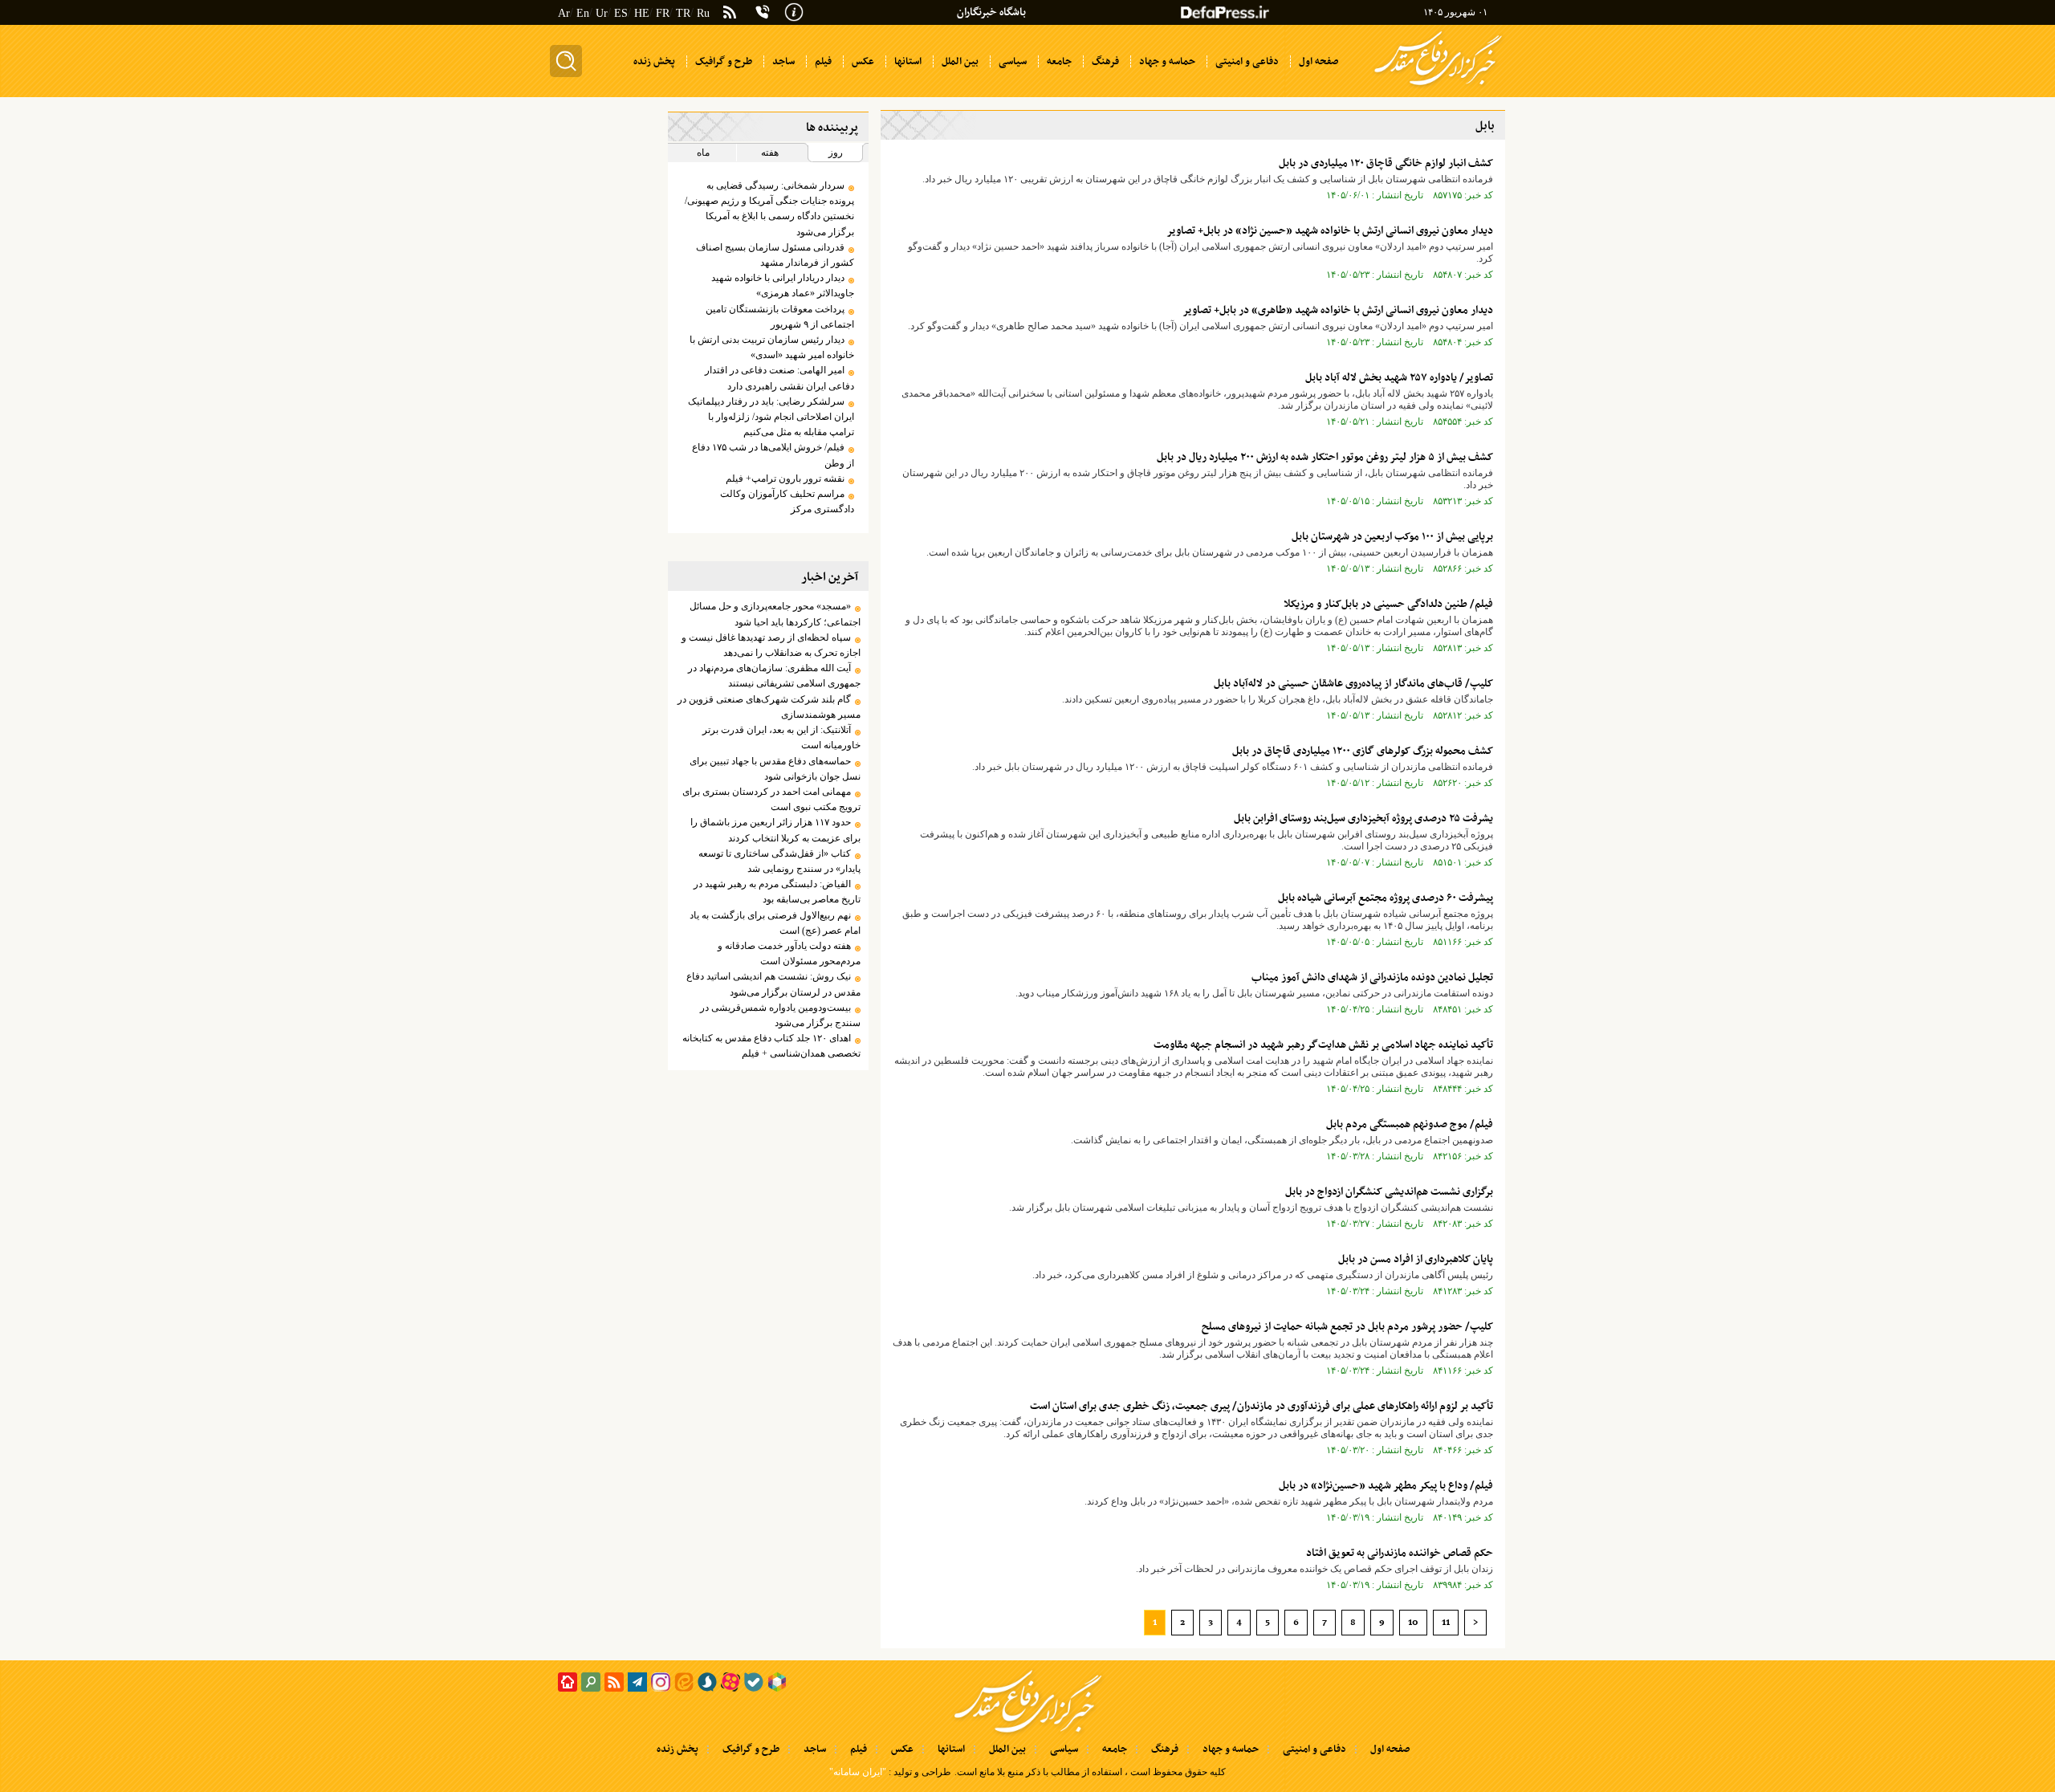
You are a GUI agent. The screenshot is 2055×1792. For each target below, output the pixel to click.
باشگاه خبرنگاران (991, 12)
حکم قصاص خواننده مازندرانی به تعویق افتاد (1400, 1553)
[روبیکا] (777, 1682)
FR (663, 13)
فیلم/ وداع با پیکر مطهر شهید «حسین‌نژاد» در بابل (1386, 1486)
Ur (602, 13)
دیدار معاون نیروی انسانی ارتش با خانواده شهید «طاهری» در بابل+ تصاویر (1338, 310)
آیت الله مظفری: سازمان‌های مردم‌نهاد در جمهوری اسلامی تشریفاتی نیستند (774, 676)
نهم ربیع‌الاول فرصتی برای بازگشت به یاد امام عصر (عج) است (775, 923)
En (583, 13)
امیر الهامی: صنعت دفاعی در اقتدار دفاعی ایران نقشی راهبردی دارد (779, 378)
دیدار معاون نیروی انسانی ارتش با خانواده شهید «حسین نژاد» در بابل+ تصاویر (1330, 231)
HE (642, 13)
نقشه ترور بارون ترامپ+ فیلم (785, 479)
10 (1413, 1623)
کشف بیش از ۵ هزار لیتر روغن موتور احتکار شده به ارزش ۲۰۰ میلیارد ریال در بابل (1325, 457)
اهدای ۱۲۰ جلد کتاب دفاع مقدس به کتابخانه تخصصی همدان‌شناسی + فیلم (771, 1046)
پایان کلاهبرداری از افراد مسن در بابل (1416, 1259)
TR (683, 13)
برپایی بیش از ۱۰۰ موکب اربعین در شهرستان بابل (1392, 537)
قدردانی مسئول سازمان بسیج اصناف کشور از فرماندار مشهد (775, 255)
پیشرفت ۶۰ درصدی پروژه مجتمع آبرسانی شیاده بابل (1386, 898)
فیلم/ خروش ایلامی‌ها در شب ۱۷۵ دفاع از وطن (773, 455)
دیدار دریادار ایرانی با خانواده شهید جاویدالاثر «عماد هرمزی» (782, 285)
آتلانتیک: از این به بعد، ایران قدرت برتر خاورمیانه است (781, 737)
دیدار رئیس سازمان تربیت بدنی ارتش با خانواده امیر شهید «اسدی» (771, 347)
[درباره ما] (794, 10)
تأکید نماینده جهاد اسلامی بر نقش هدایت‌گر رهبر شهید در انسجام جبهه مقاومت (1323, 1045)
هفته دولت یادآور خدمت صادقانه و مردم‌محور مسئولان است (789, 953)
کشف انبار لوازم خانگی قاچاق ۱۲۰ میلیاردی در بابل (1386, 163)
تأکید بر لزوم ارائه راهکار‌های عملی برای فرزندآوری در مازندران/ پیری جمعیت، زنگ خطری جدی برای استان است (1261, 1406)
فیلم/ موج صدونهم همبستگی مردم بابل (1410, 1124)
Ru (703, 13)
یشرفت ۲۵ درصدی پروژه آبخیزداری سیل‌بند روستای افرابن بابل (1363, 819)
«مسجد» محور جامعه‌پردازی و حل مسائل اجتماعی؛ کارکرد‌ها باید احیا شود (775, 614)
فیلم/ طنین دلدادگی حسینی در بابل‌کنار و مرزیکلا (1388, 604)
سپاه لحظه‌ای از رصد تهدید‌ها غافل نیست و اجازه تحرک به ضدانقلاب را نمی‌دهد (771, 645)
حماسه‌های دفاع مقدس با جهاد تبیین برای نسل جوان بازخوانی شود (775, 769)
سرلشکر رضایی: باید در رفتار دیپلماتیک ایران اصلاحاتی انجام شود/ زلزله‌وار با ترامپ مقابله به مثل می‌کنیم (771, 417)
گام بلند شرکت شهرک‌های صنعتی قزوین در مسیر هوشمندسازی (769, 707)
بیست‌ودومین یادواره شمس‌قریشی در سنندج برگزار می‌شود (780, 1015)
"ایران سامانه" (858, 1772)
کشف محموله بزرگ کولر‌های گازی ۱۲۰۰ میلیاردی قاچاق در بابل (1363, 751)
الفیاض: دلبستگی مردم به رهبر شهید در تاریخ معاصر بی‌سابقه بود (777, 892)
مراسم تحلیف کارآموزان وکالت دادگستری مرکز (787, 501)
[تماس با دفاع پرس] (763, 12)
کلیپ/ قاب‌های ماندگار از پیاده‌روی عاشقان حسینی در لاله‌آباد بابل (1353, 684)
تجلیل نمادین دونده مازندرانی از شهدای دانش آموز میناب (1372, 977)
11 (1446, 1623)
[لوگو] (1438, 87)
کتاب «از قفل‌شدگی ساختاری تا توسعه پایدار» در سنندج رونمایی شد (779, 861)
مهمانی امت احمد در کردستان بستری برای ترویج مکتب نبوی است (771, 799)
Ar (564, 13)
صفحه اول (1390, 1749)
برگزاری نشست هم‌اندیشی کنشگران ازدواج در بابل (1389, 1192)
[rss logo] (730, 14)
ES (621, 13)
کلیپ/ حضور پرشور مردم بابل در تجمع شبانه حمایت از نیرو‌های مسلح (1347, 1327)
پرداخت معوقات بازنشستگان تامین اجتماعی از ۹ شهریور (779, 317)
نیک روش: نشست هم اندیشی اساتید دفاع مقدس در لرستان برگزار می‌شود (773, 984)
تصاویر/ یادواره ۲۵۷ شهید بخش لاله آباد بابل (1399, 378)
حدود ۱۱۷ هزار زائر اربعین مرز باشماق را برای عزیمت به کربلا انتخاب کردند (775, 830)
